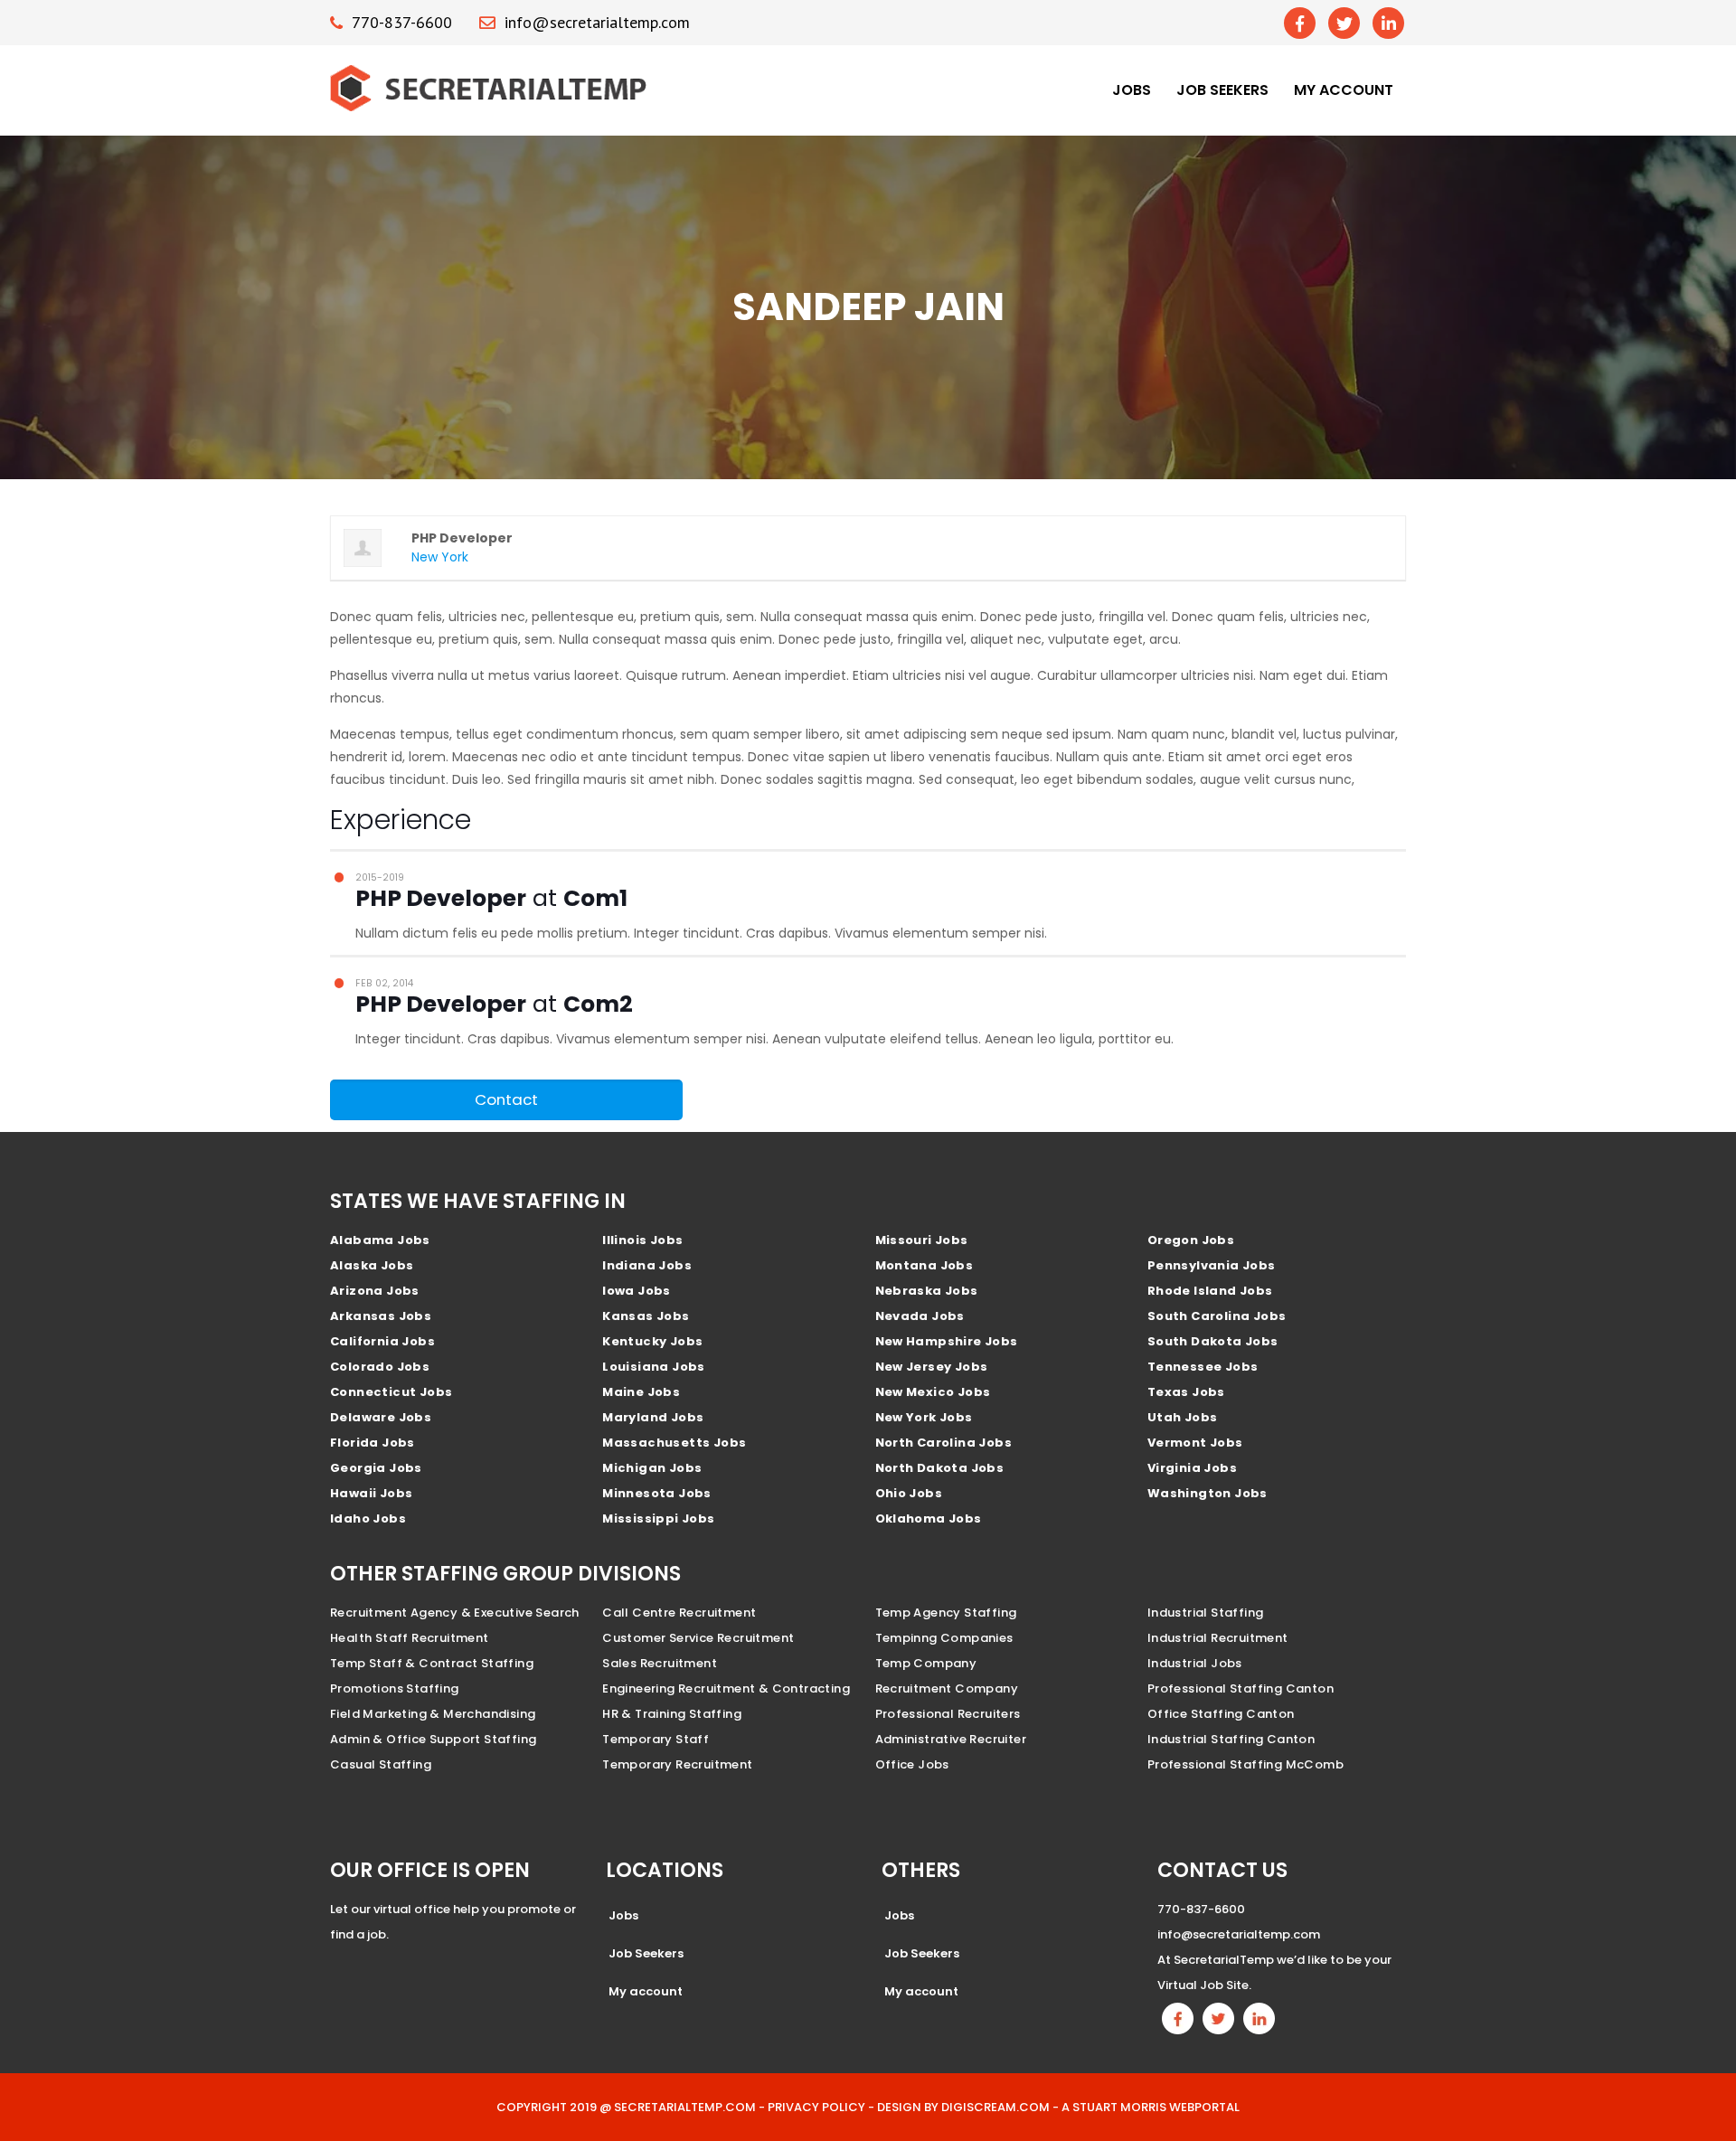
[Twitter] (1344, 23)
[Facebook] (1300, 23)
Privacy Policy (816, 2107)
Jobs (1132, 90)
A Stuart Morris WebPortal (1151, 2107)
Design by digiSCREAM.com (963, 2107)
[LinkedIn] (1388, 23)
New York (440, 557)
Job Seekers (1222, 90)
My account (1344, 90)
